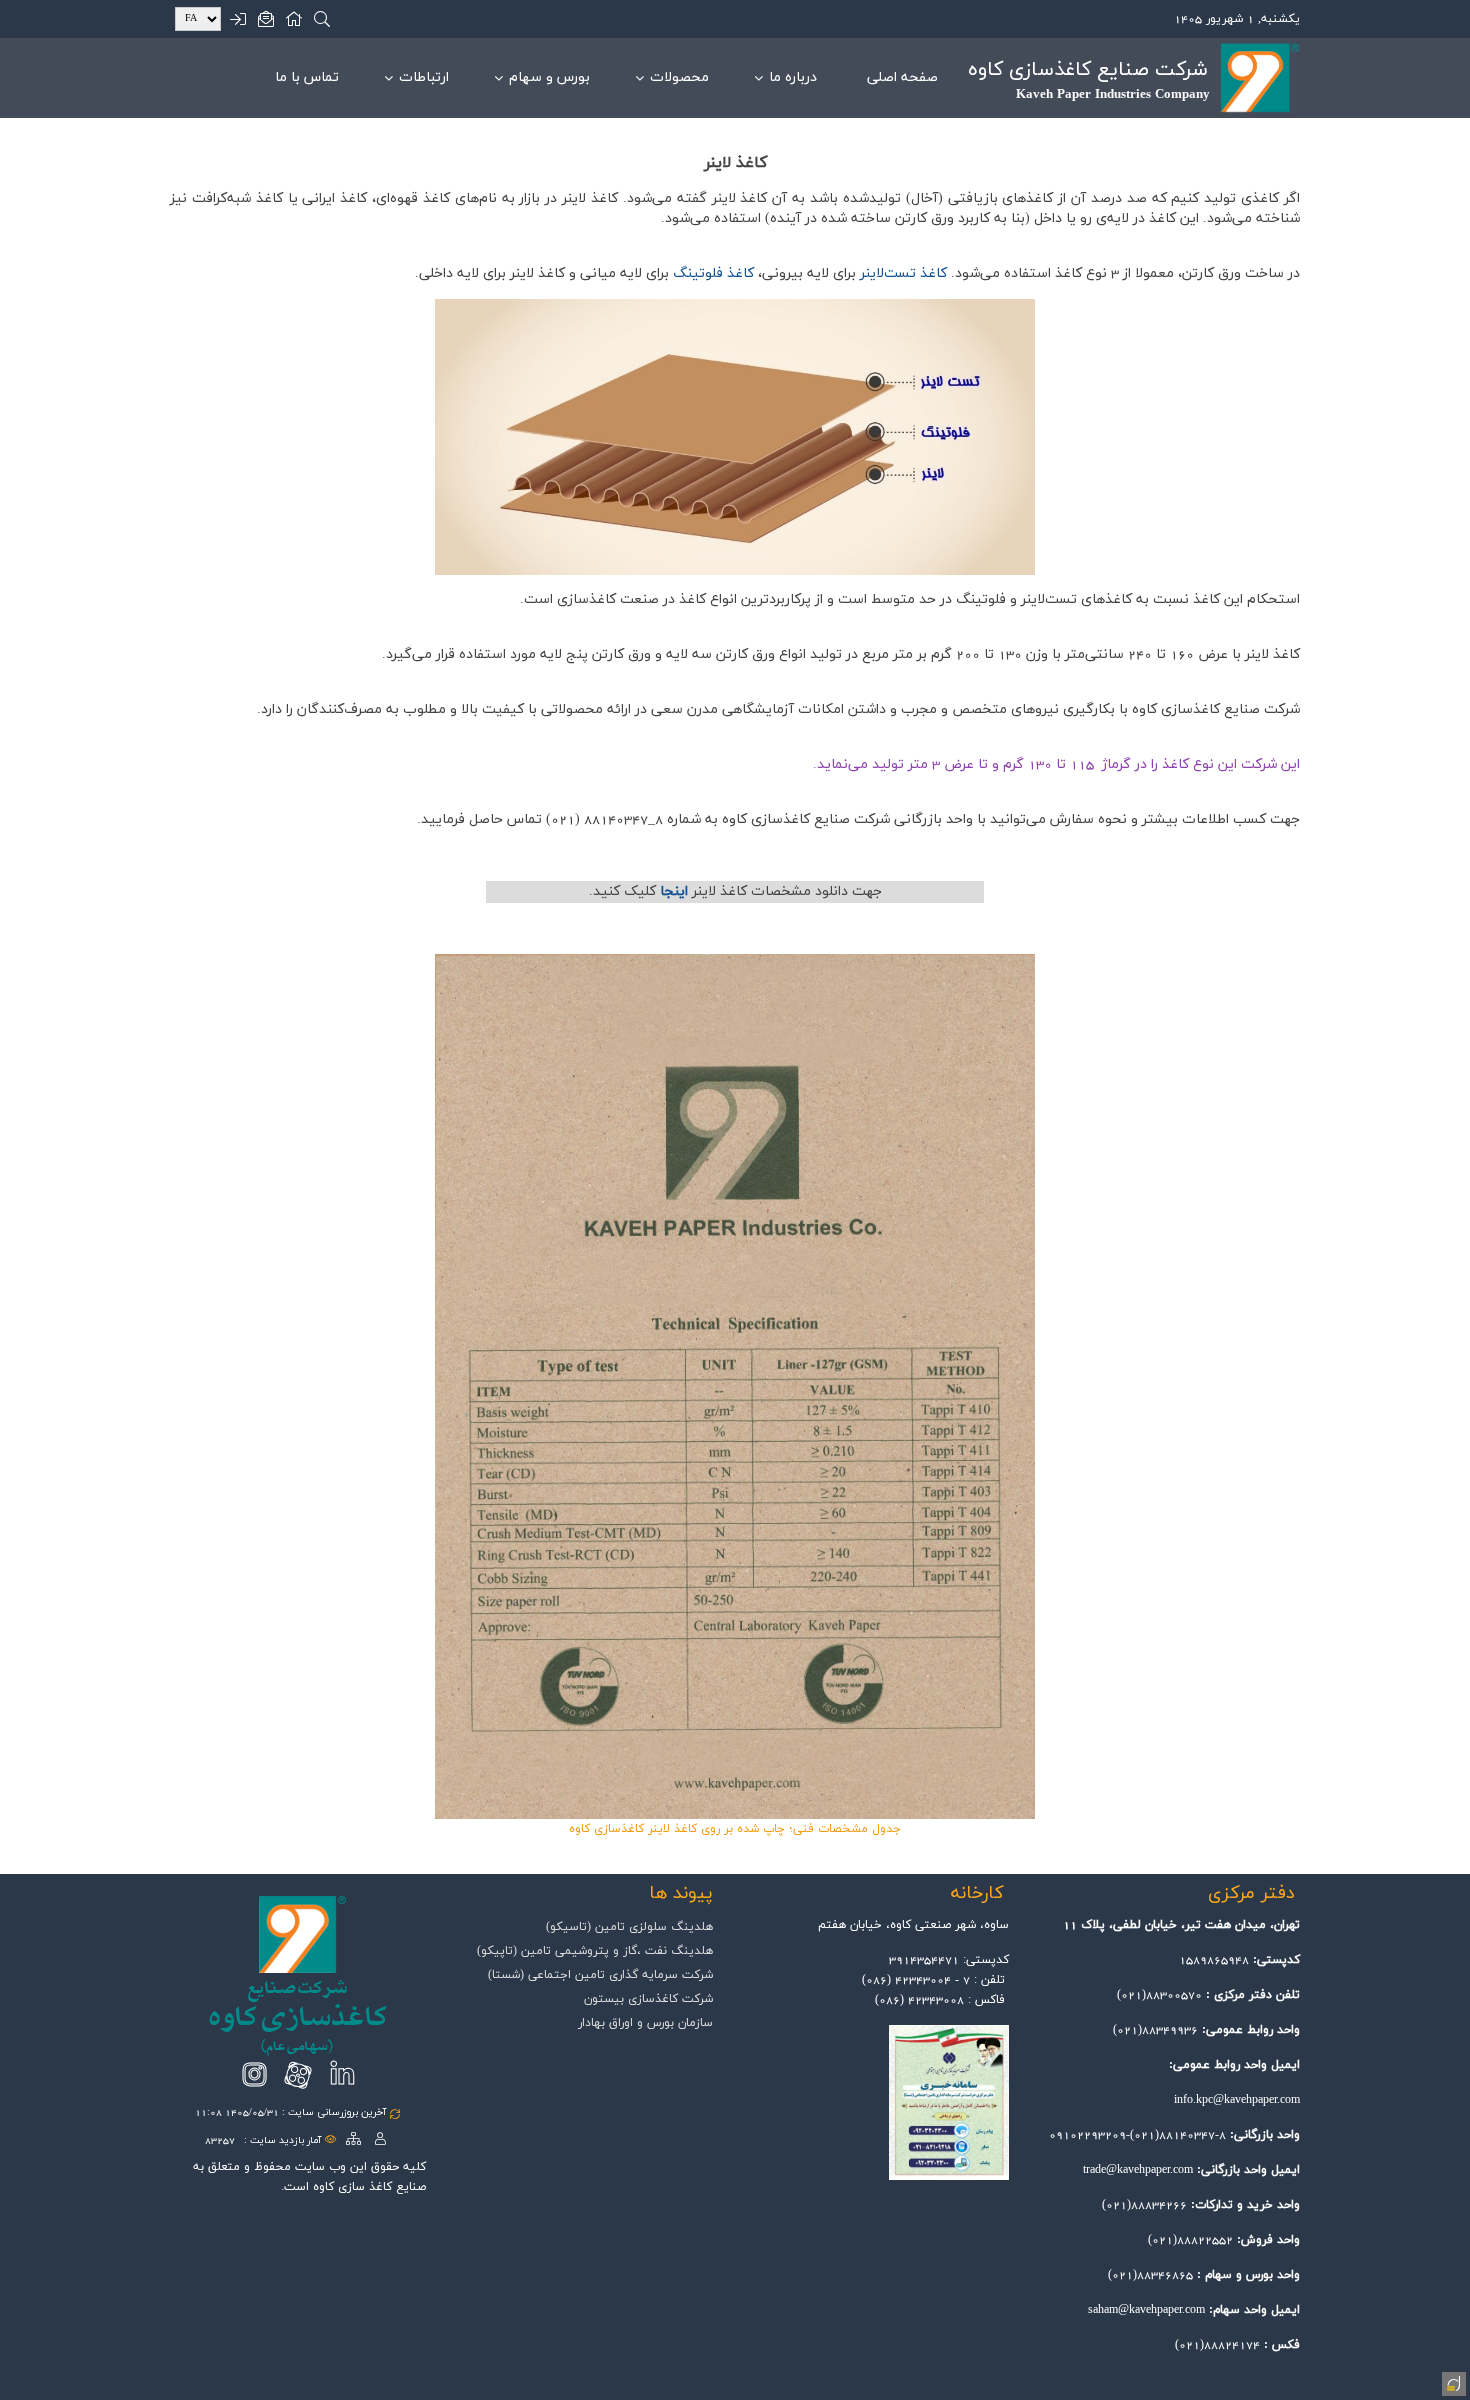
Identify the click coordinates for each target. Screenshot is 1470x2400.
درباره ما (793, 77)
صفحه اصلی (902, 77)
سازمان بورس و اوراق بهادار (645, 2023)
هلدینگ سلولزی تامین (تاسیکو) (629, 1927)
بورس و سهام (549, 77)
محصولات (679, 77)
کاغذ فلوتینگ (713, 273)
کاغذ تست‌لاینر (903, 273)
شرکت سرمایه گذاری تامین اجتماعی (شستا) (600, 1975)
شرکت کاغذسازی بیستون (648, 1999)
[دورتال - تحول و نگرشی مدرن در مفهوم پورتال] (1452, 2382)
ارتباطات (424, 77)
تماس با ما (307, 77)
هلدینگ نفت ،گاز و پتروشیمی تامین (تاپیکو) (595, 1951)
